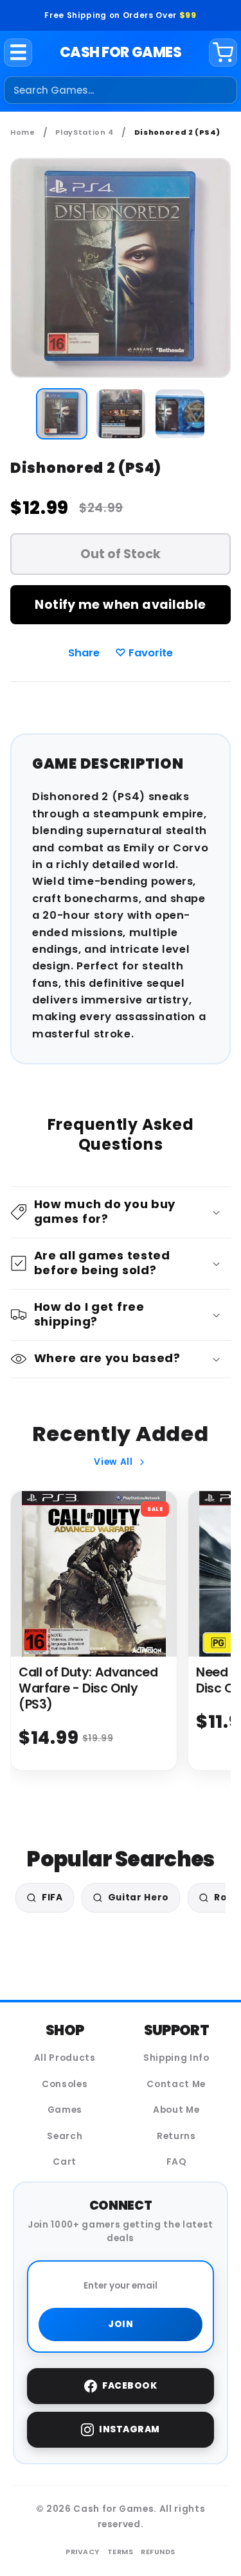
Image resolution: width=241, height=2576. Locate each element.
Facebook (129, 2386)
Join (121, 2324)
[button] (121, 1212)
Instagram (129, 2429)
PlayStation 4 (85, 132)
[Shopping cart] (223, 53)
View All (113, 1462)
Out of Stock (121, 554)
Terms (121, 2552)
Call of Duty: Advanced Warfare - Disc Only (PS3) (88, 1688)
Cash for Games (121, 52)
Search (65, 2136)
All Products (65, 2058)
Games (65, 2110)
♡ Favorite (144, 653)
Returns (176, 2136)
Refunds (158, 2552)
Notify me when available (120, 605)
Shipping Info (176, 2058)
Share (84, 653)
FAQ (176, 2162)
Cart (65, 2162)
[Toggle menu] (18, 53)
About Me (176, 2110)
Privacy (83, 2552)
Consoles (65, 2084)
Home (23, 132)
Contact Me (176, 2084)
